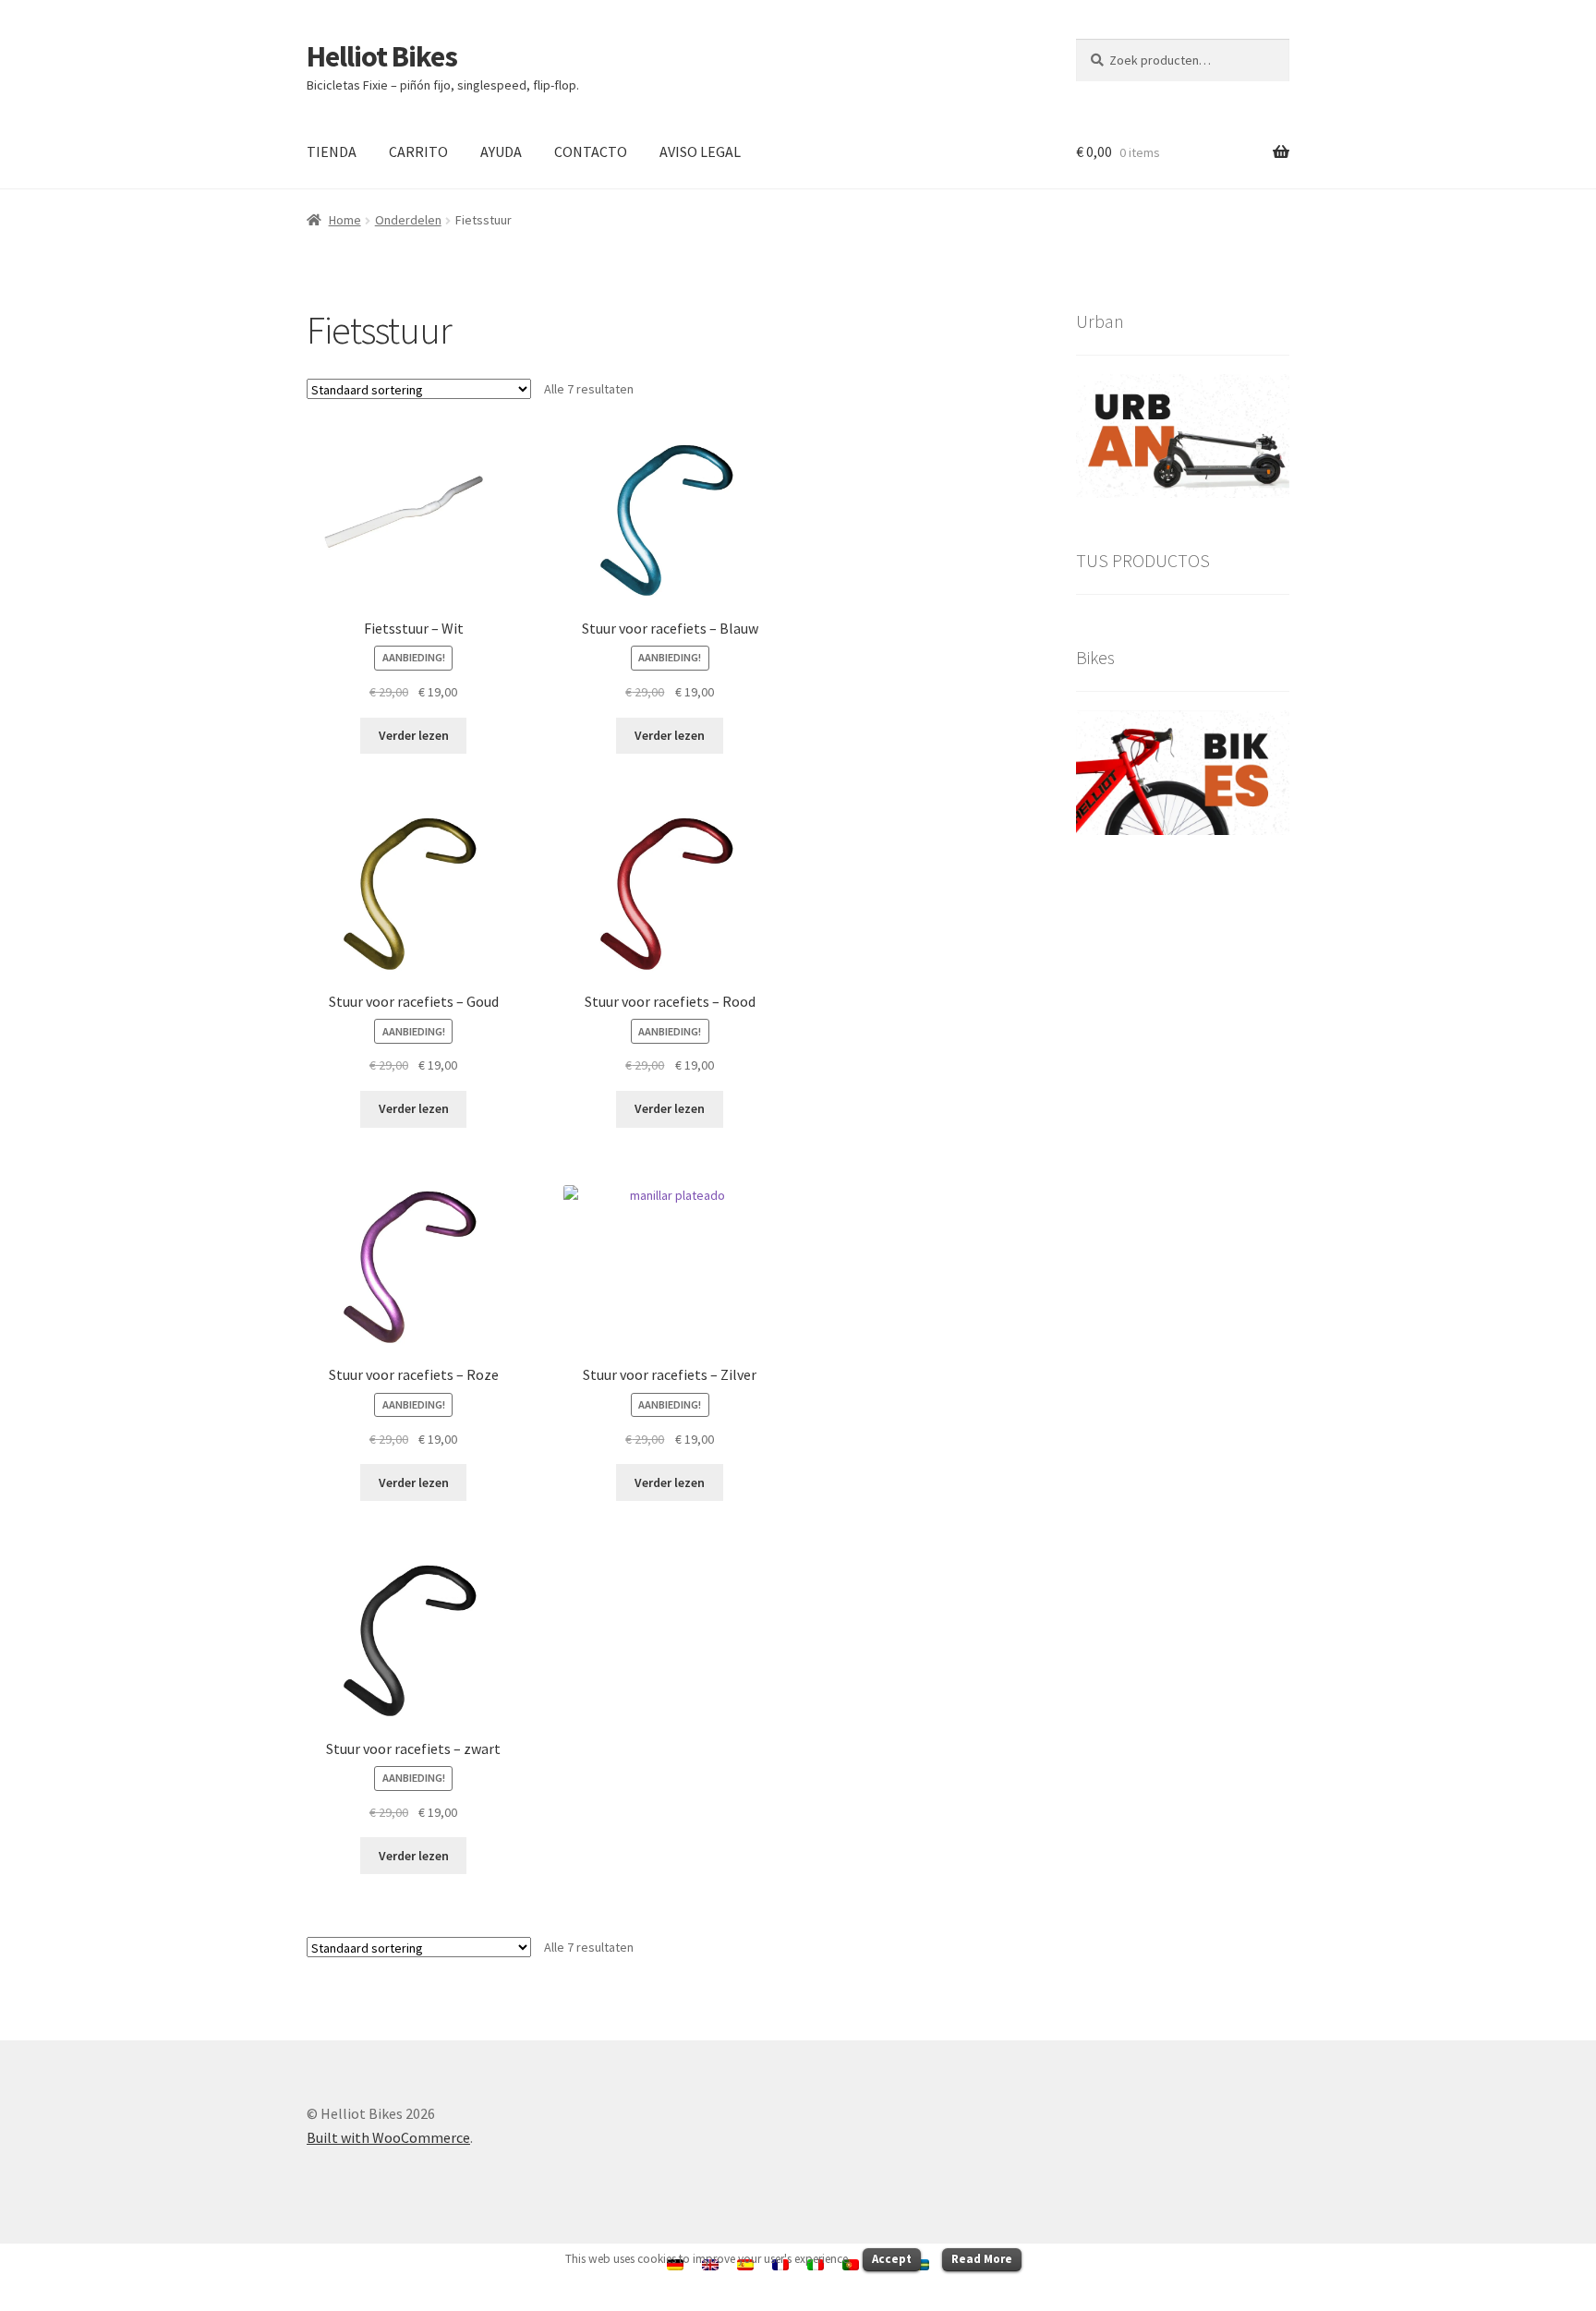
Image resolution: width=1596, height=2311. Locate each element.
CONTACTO (591, 151)
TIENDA (332, 151)
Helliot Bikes (382, 56)
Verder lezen (414, 735)
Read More (982, 2259)
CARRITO (418, 151)
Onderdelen (408, 220)
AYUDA (501, 151)
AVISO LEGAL (700, 151)
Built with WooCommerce (388, 2137)
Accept (892, 2259)
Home (345, 220)
